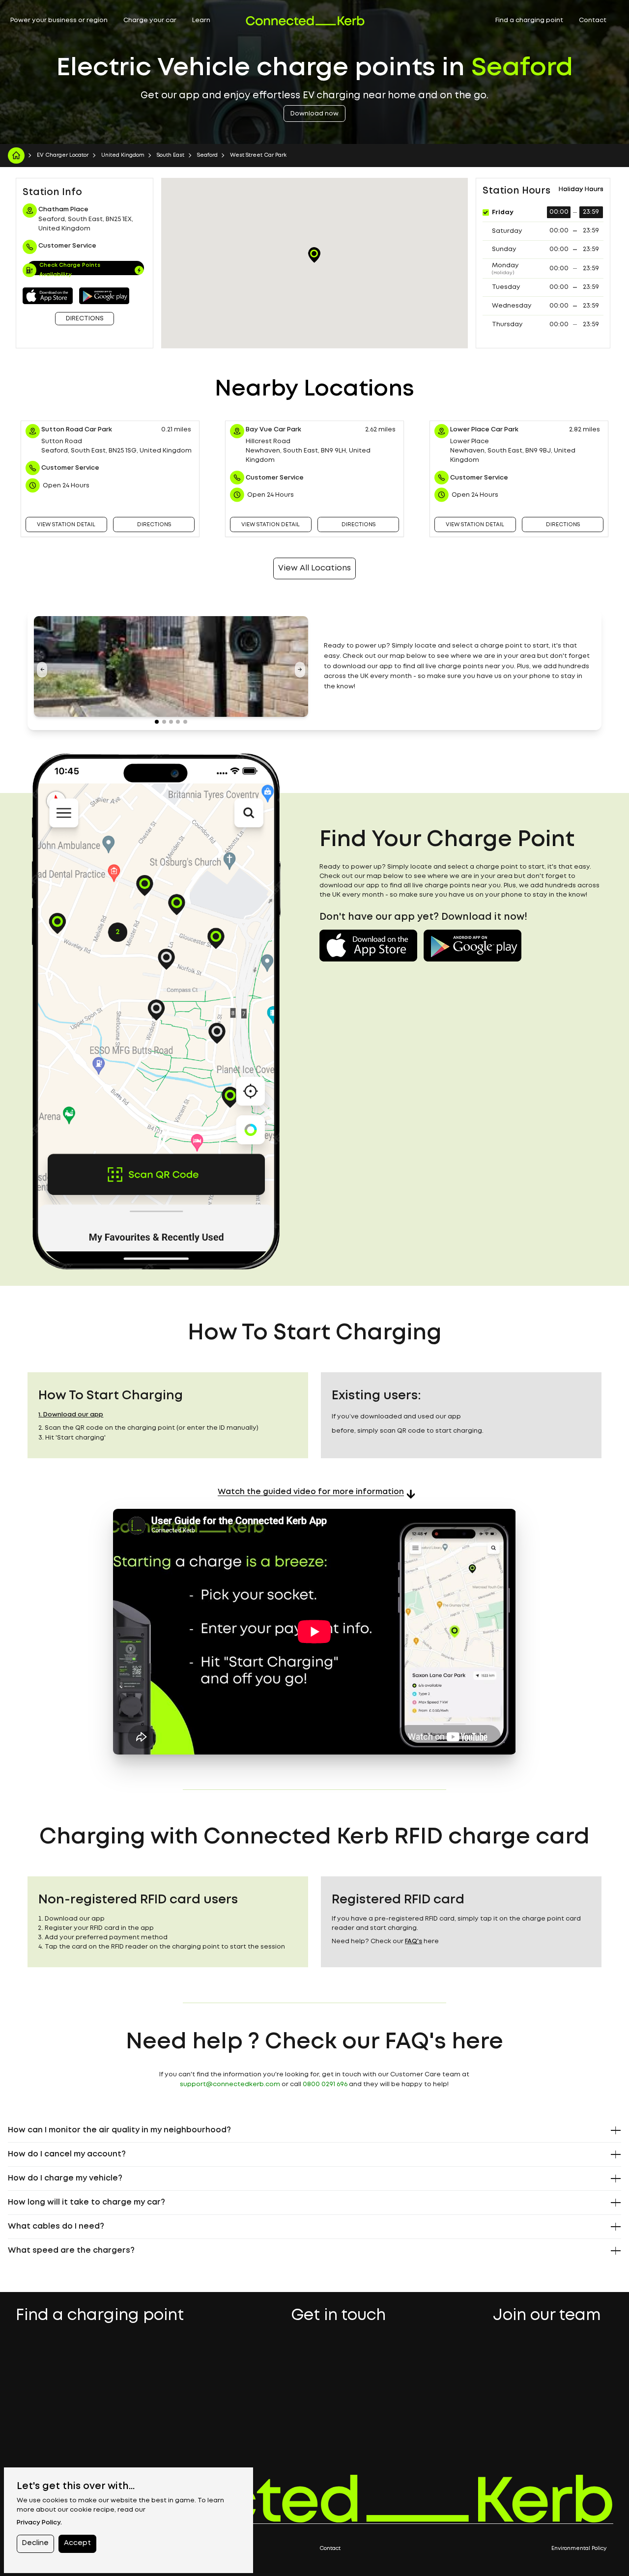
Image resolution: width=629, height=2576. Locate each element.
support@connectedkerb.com (230, 2084)
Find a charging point (529, 20)
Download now (314, 114)
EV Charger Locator (63, 155)
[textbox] (458, 667)
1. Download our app (71, 1415)
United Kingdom (123, 155)
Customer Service (70, 468)
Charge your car (150, 20)
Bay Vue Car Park (273, 430)
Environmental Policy (579, 2548)
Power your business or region (59, 20)
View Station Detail (66, 525)
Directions (85, 319)
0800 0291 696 (325, 2084)
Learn (201, 20)
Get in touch (338, 2317)
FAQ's (414, 1941)
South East (171, 155)
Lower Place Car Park (484, 430)
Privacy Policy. (39, 2523)
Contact (593, 20)
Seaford (207, 155)
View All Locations (314, 568)
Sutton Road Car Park (77, 430)
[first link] (16, 156)
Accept (77, 2543)
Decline (35, 2543)
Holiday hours (581, 189)
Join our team (547, 2317)
